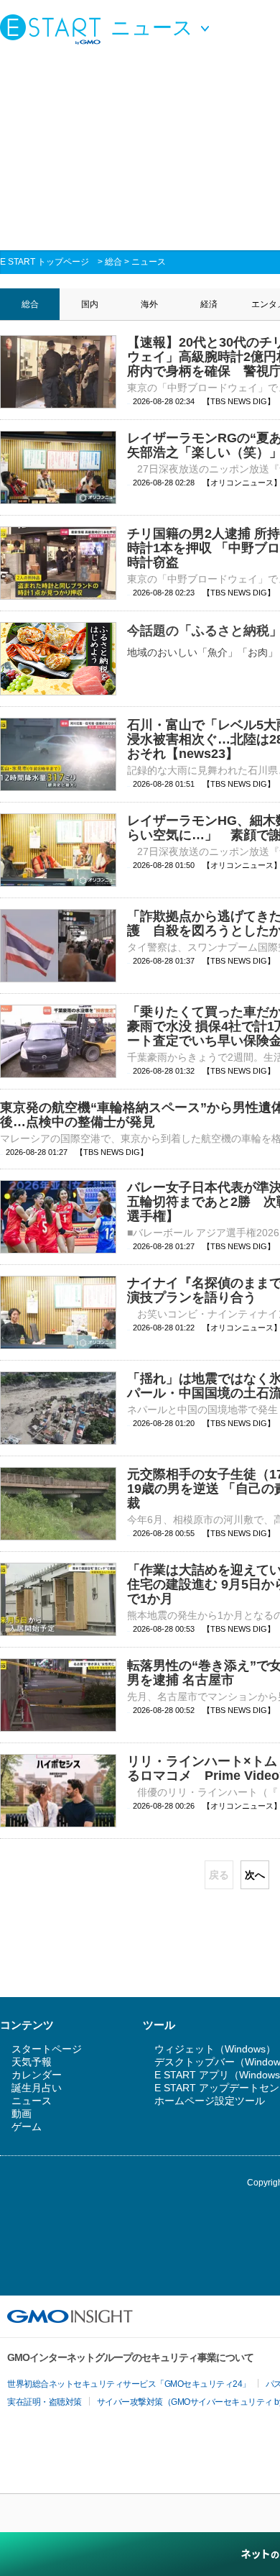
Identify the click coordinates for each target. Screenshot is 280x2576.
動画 (22, 2114)
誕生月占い (37, 2088)
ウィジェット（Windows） (215, 2049)
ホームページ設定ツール (210, 2101)
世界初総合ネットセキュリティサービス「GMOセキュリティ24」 (129, 2384)
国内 (90, 304)
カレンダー (37, 2075)
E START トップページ (45, 262)
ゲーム (27, 2127)
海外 (149, 304)
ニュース (149, 262)
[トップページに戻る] (54, 29)
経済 (209, 304)
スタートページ (47, 2049)
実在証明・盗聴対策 (45, 2402)
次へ (255, 1875)
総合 (113, 262)
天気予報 (32, 2062)
